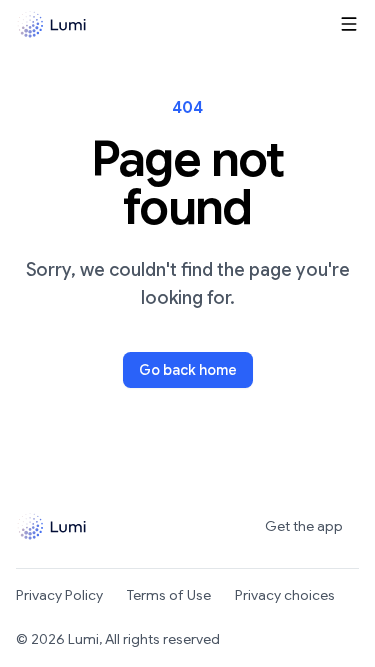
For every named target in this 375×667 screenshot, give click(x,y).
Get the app (304, 526)
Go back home (188, 370)
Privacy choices (285, 595)
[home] (52, 24)
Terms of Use (169, 595)
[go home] (59, 526)
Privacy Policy (59, 595)
